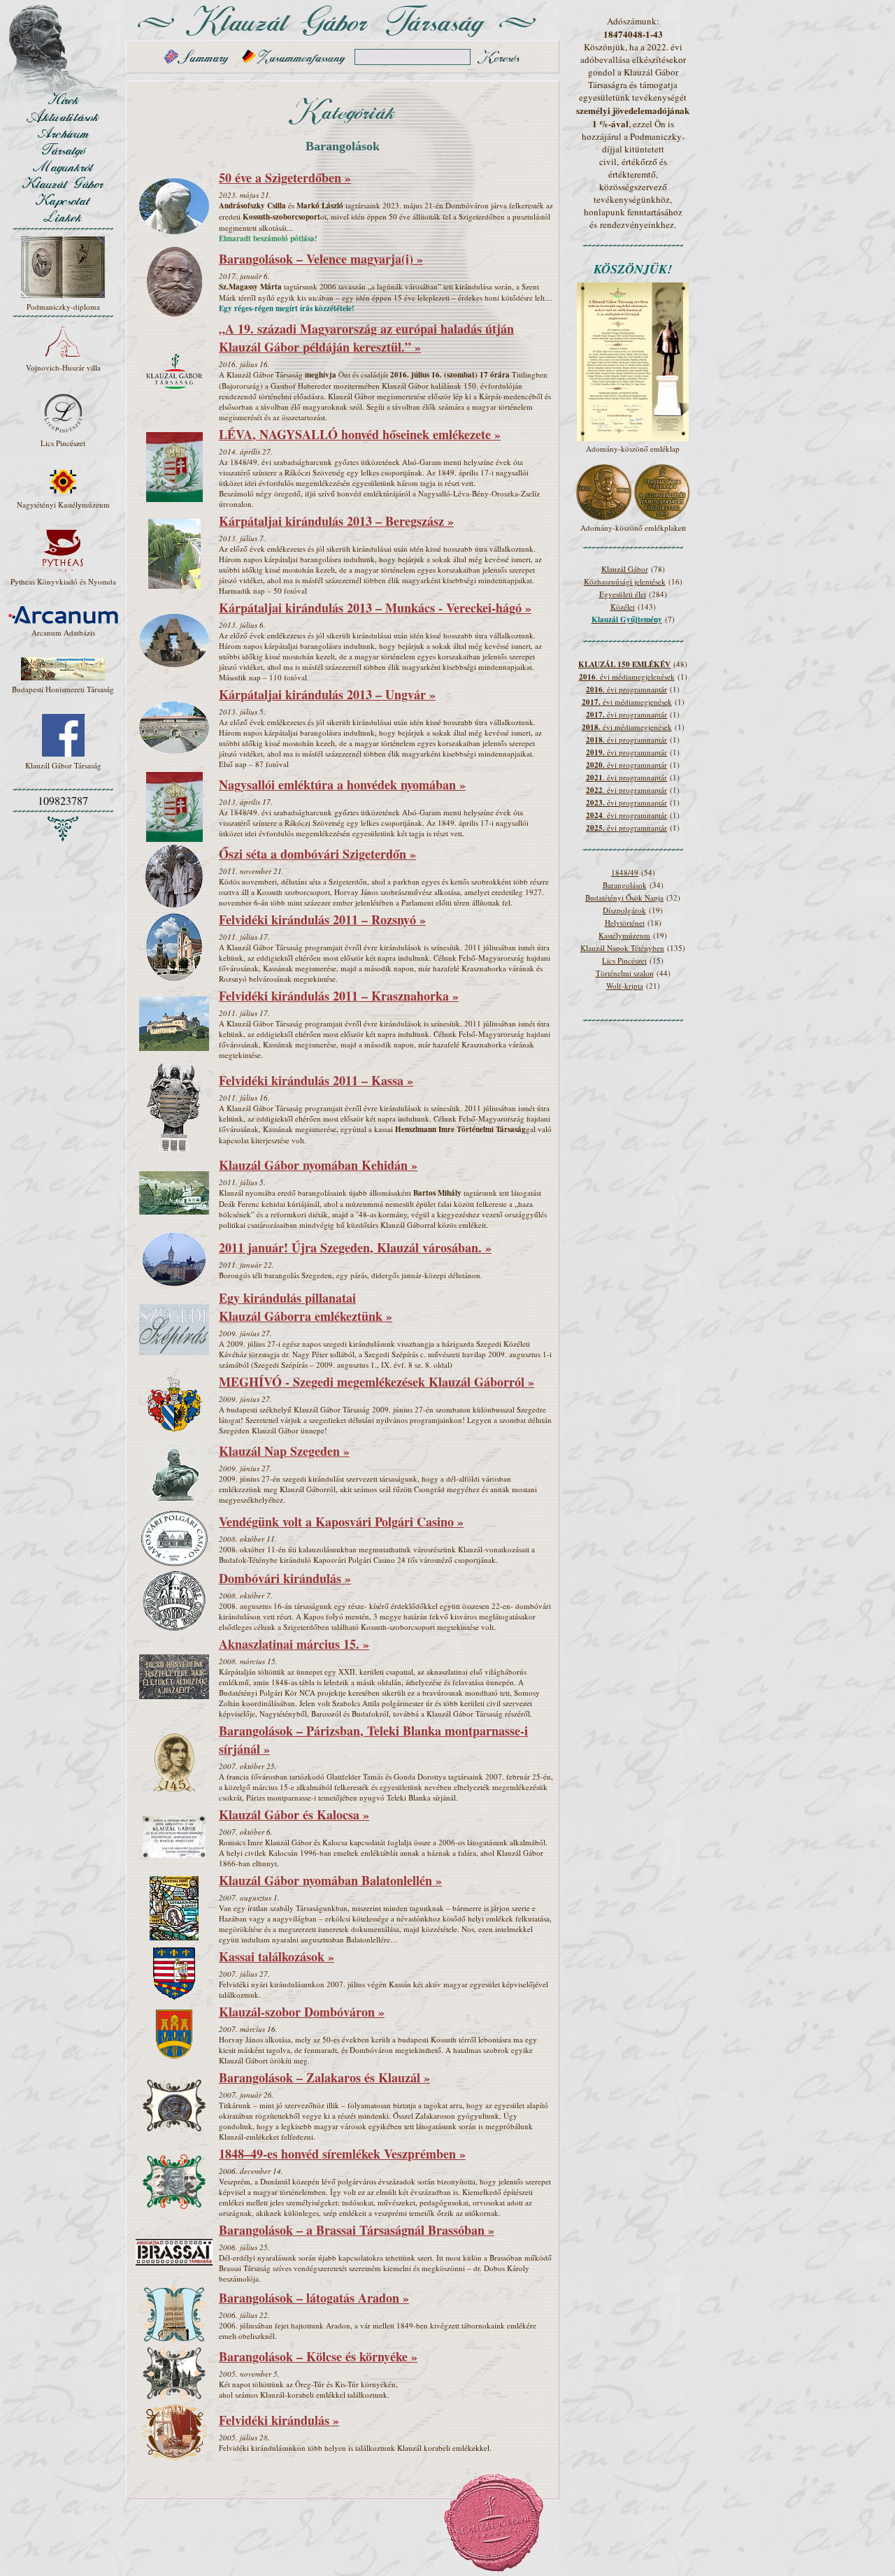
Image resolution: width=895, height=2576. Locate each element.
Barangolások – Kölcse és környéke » (318, 2356)
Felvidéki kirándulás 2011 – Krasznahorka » (339, 996)
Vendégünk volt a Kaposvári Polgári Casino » (341, 1522)
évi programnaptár (626, 714)
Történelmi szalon (625, 973)
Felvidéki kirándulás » (279, 2420)
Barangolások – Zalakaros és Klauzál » (324, 2077)
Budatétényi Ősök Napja (624, 897)
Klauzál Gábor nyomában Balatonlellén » (330, 1880)
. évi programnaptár (626, 689)
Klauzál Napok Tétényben (622, 948)
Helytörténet (625, 923)
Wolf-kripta (625, 986)
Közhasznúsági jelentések (625, 581)
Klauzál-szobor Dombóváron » (302, 2012)
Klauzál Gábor (625, 569)
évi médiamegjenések (627, 702)
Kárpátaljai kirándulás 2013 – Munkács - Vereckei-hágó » (375, 608)
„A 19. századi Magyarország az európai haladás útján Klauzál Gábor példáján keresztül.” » (366, 338)
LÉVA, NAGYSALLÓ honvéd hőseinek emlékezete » (360, 434)
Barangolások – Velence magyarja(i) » (321, 259)
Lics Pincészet (624, 960)
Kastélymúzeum (624, 935)
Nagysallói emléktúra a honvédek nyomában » (342, 785)
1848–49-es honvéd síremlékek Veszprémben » (342, 2154)
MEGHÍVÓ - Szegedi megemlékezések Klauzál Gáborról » (377, 1382)
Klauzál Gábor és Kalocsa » (294, 1815)
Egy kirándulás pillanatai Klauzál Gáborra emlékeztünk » (306, 1307)
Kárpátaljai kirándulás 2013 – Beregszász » (336, 521)
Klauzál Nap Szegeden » (284, 1451)
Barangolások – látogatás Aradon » (314, 2298)
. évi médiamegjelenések (627, 677)
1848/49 (625, 872)
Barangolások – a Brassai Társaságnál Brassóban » (357, 2230)
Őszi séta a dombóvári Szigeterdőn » (317, 854)
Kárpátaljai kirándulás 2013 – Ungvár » (327, 694)
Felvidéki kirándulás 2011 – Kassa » (316, 1080)
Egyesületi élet (623, 594)
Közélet (623, 607)
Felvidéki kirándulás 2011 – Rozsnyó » (322, 920)
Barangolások (625, 885)
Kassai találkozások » (277, 1956)
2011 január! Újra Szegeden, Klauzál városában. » (355, 1247)
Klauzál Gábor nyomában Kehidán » (318, 1165)
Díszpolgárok (624, 910)
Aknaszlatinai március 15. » (294, 1644)
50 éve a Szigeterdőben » (285, 178)
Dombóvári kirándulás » (285, 1578)
